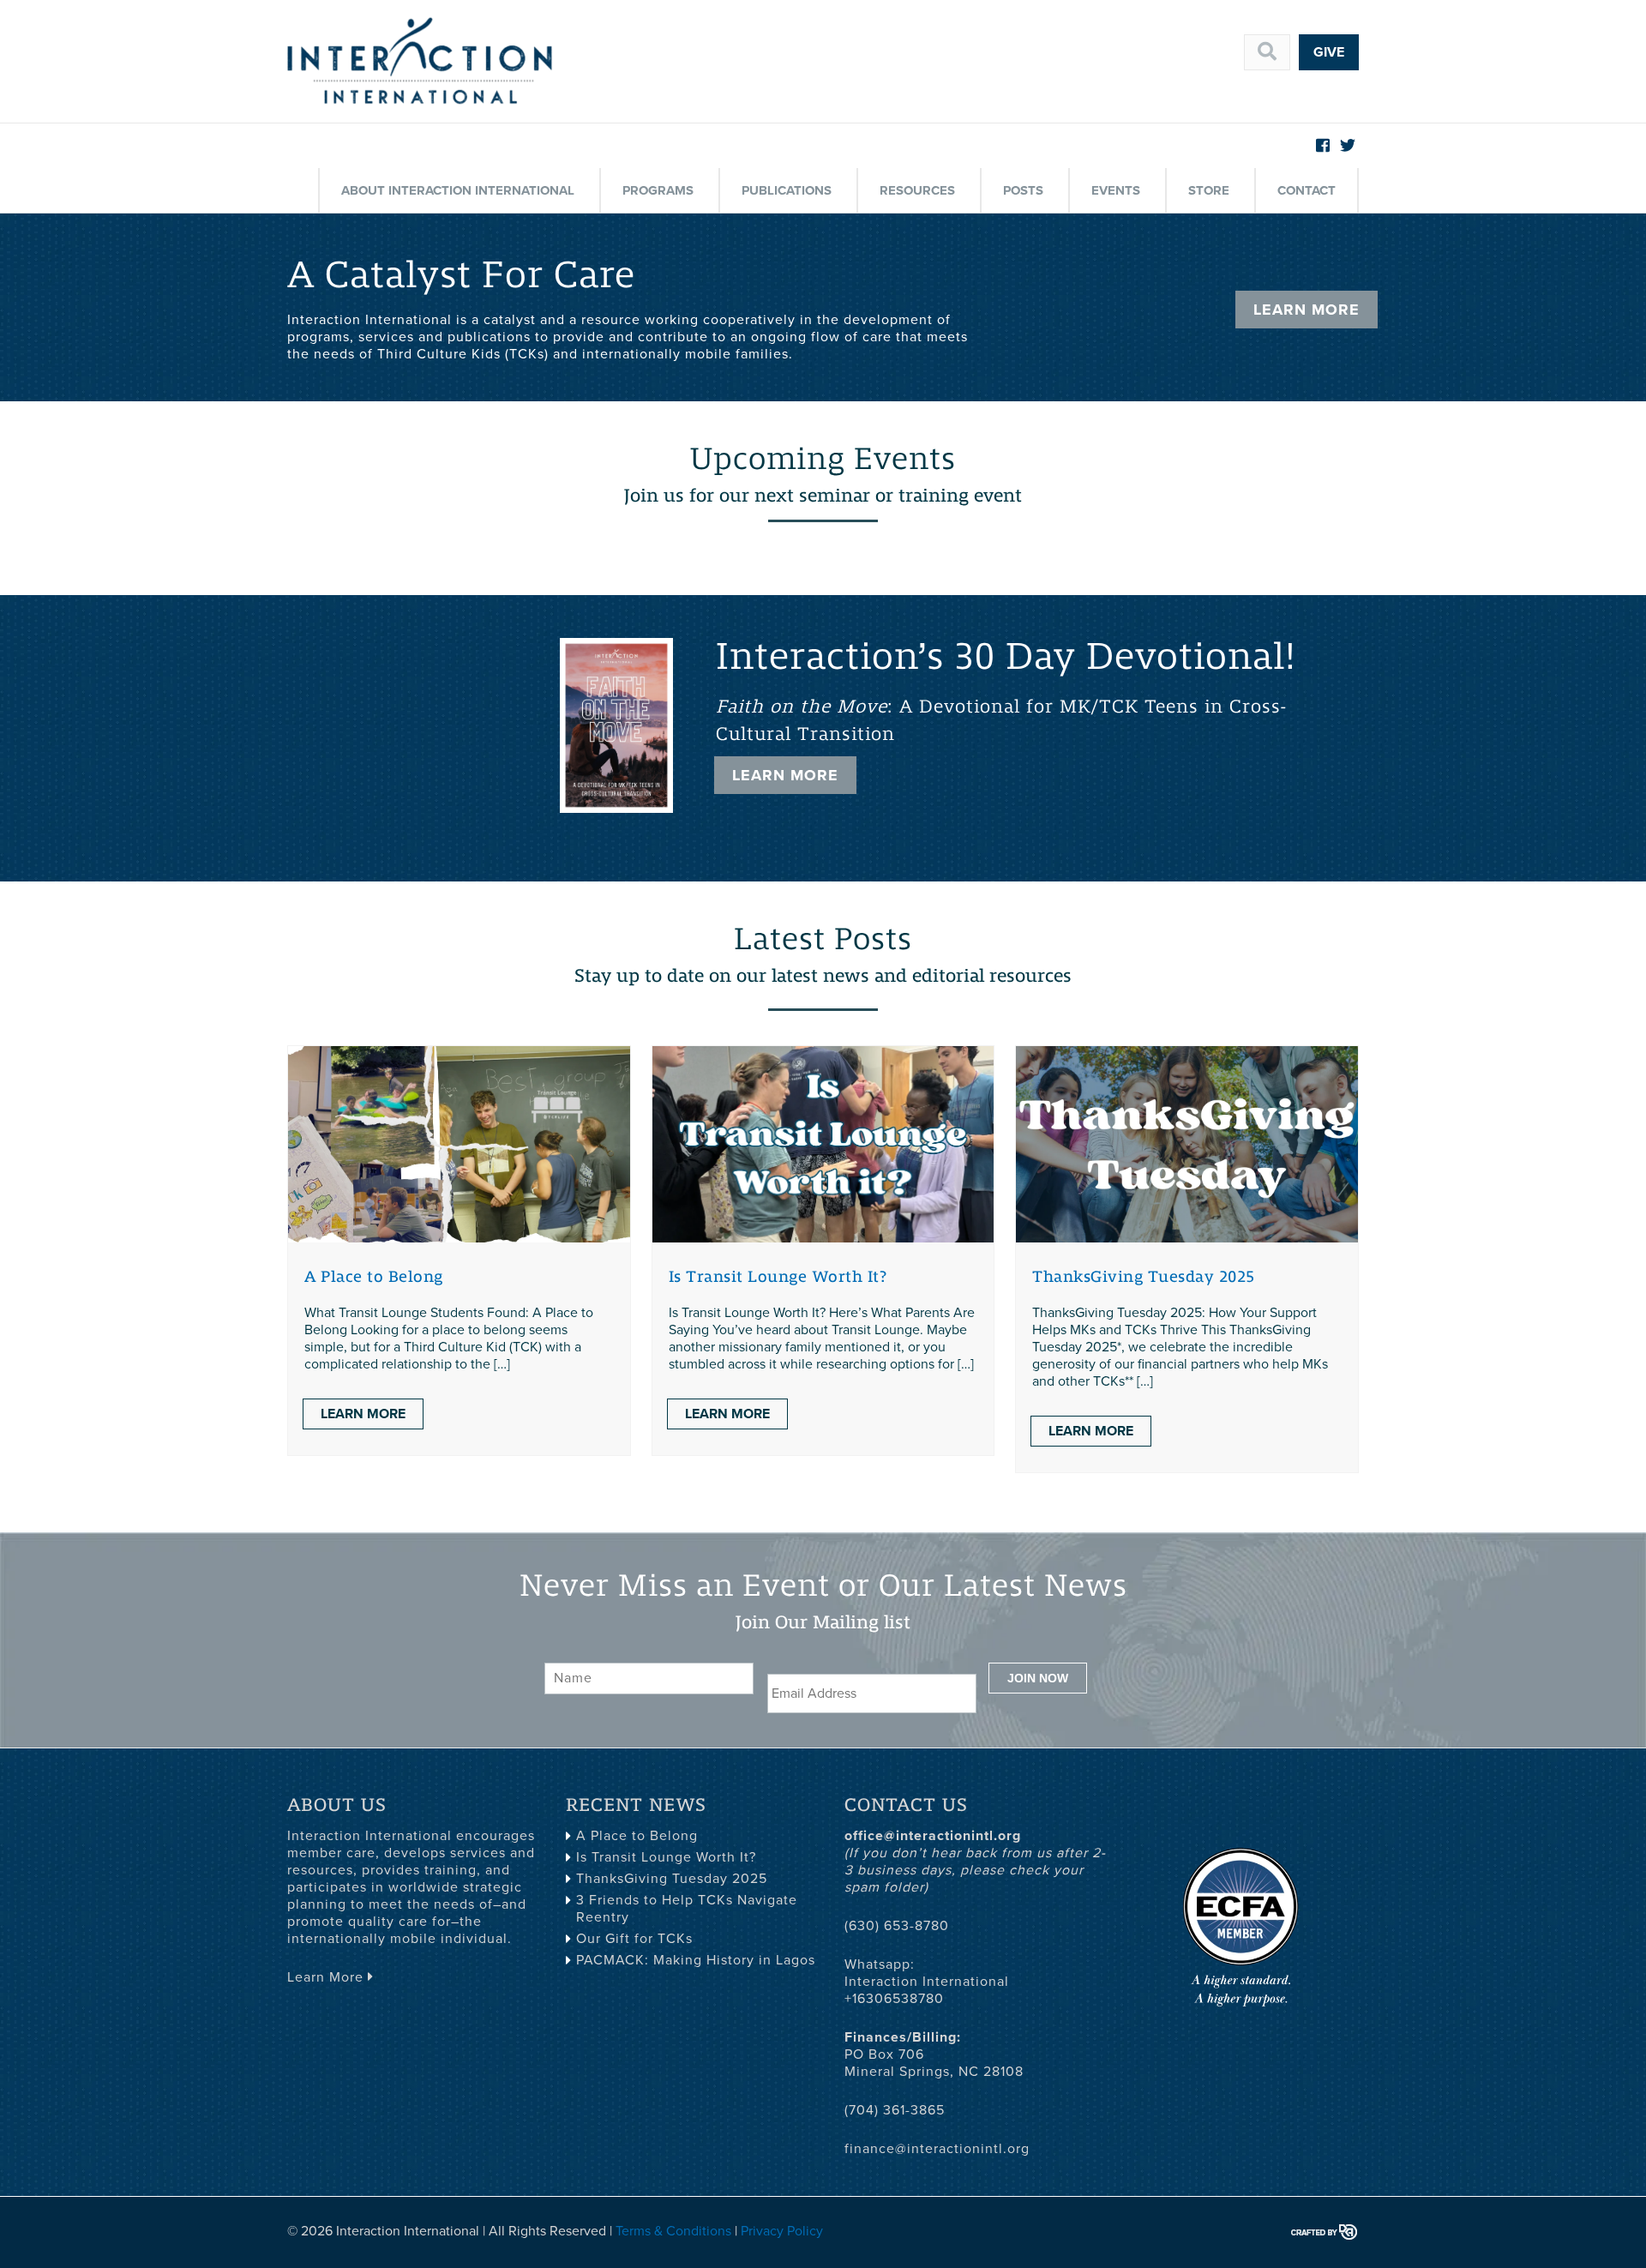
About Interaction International (458, 190)
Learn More (1307, 310)
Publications (787, 190)
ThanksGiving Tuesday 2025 (1144, 1277)
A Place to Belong (374, 1277)
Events (1116, 190)
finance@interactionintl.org (937, 2149)
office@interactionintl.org (933, 1836)
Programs (658, 190)
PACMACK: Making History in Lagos (696, 1960)
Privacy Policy (782, 2231)
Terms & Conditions (673, 2231)
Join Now (1038, 1678)
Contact (1307, 190)
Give (1329, 52)
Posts (1023, 190)
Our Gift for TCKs (634, 1939)
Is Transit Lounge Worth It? (778, 1277)
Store (1209, 190)
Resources (917, 190)
